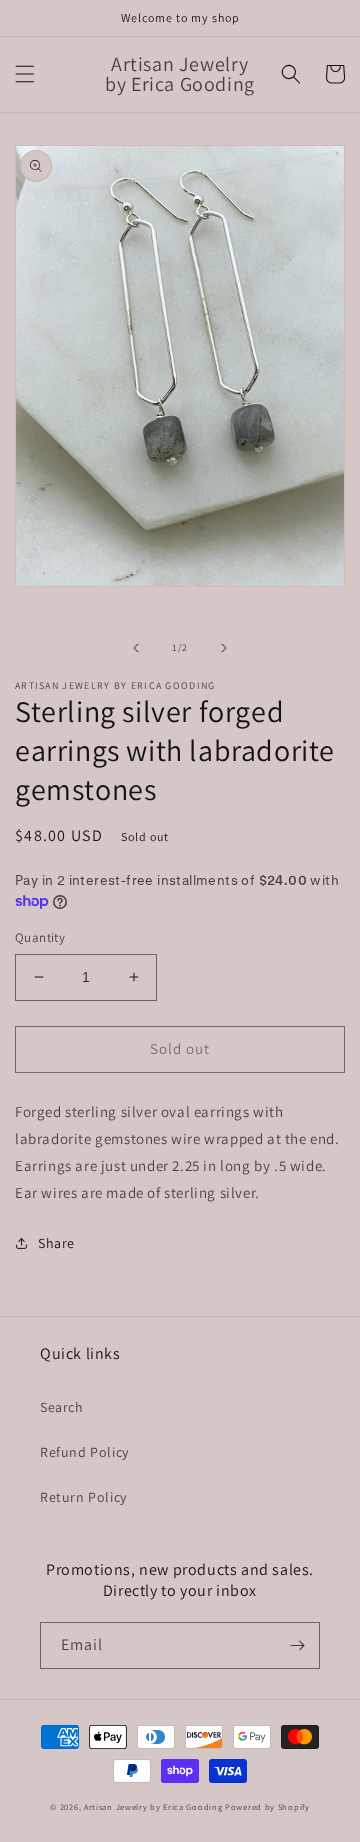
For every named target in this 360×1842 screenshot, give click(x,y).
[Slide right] (224, 648)
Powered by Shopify (267, 1806)
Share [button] (56, 1243)
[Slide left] (136, 648)
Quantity (40, 937)
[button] (25, 74)
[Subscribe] (297, 1645)
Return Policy (83, 1497)
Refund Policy (84, 1452)
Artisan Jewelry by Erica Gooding (153, 1806)
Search (62, 1407)
